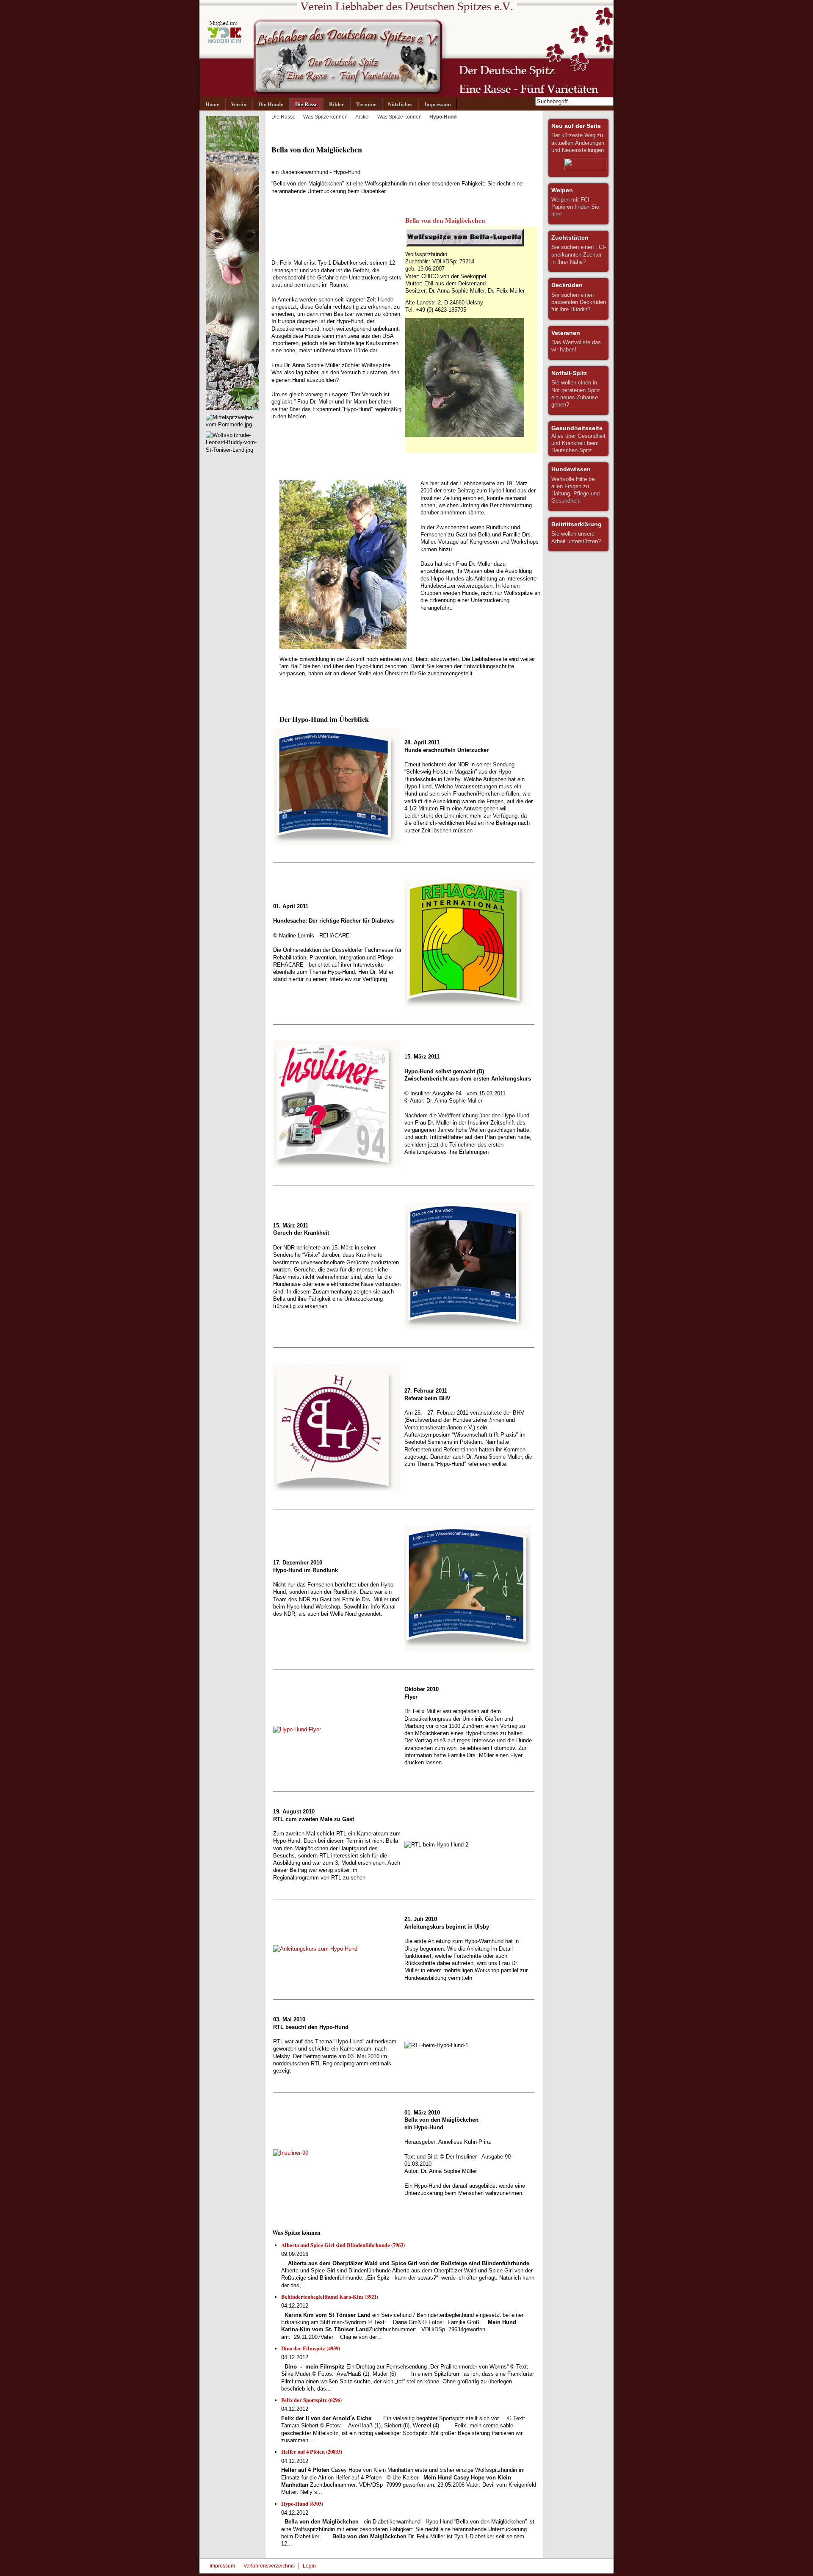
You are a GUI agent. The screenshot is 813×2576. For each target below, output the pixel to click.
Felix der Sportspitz (311, 2400)
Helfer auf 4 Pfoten (312, 2452)
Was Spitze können (325, 117)
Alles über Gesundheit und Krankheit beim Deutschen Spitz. (578, 439)
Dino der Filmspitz (311, 2348)
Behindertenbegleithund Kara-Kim (330, 2297)
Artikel (362, 117)
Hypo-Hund (302, 2504)
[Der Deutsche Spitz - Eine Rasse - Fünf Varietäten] (406, 48)
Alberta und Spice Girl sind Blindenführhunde (343, 2245)
